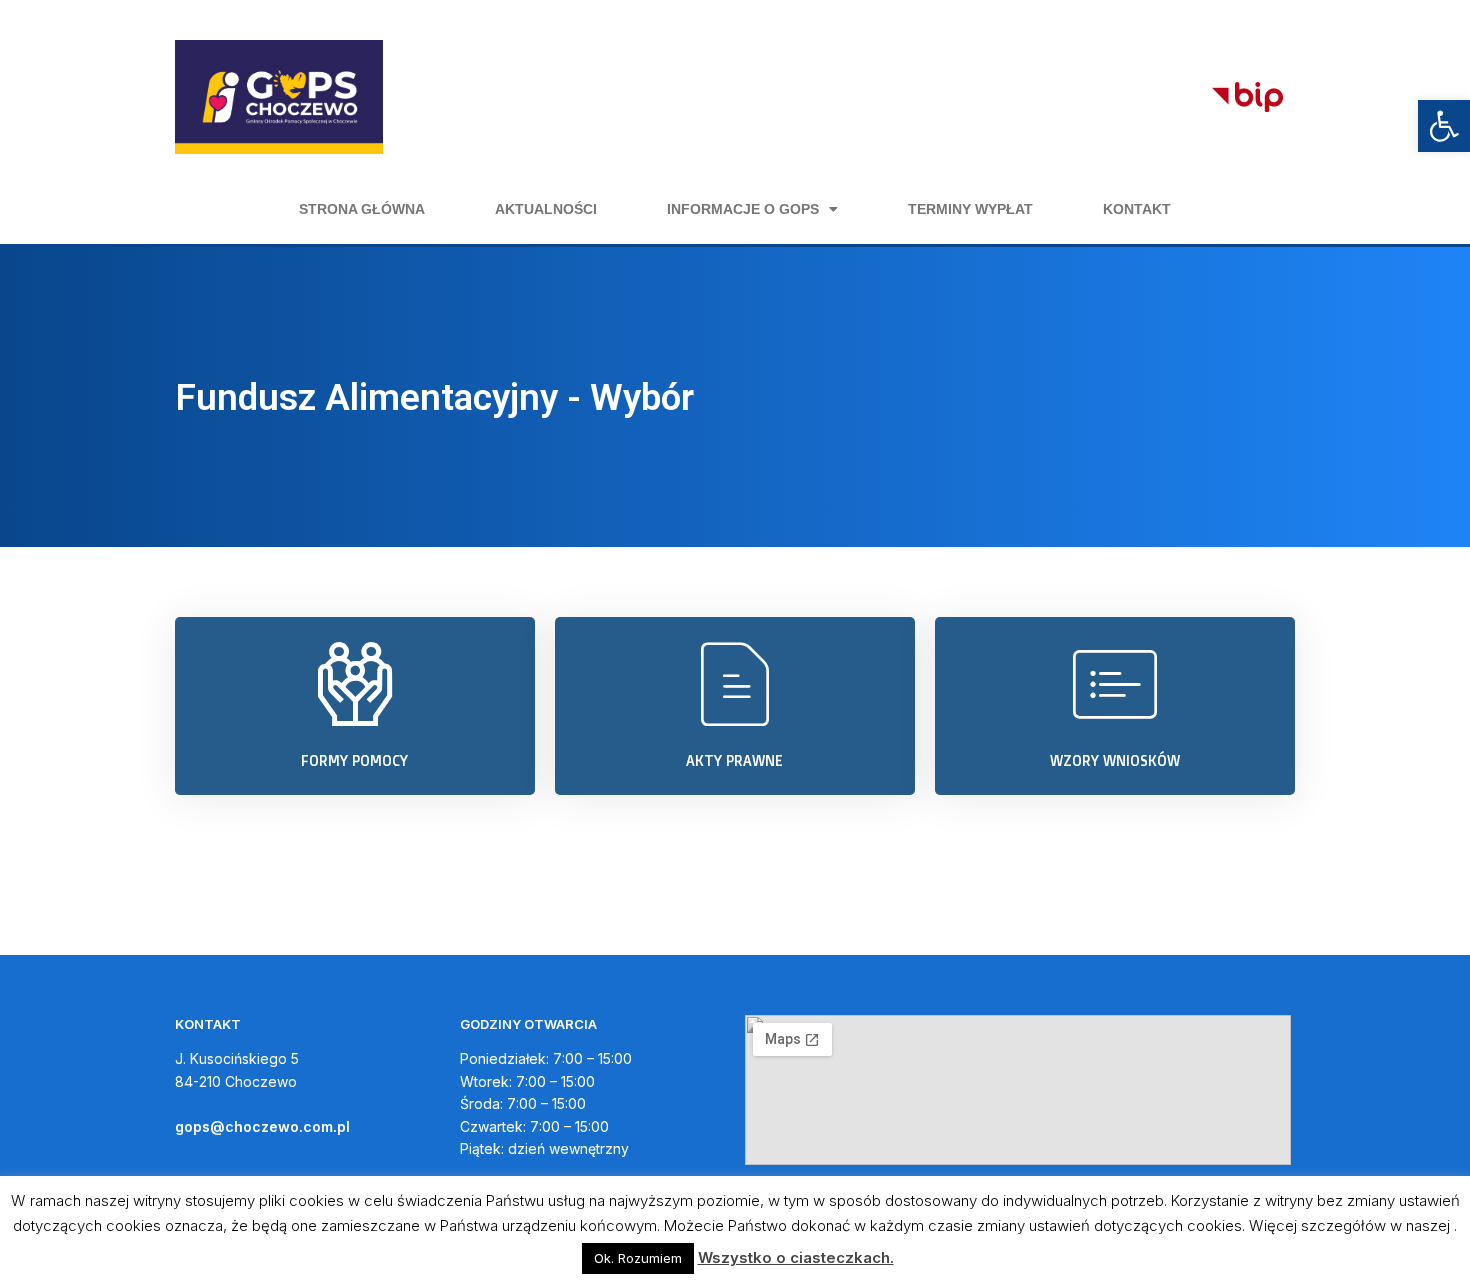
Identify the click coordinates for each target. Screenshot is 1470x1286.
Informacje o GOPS (743, 209)
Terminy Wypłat (970, 209)
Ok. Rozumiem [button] (638, 1258)
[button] (1444, 126)
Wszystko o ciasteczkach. (796, 1257)
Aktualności (546, 209)
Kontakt (1137, 209)
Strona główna (362, 209)
